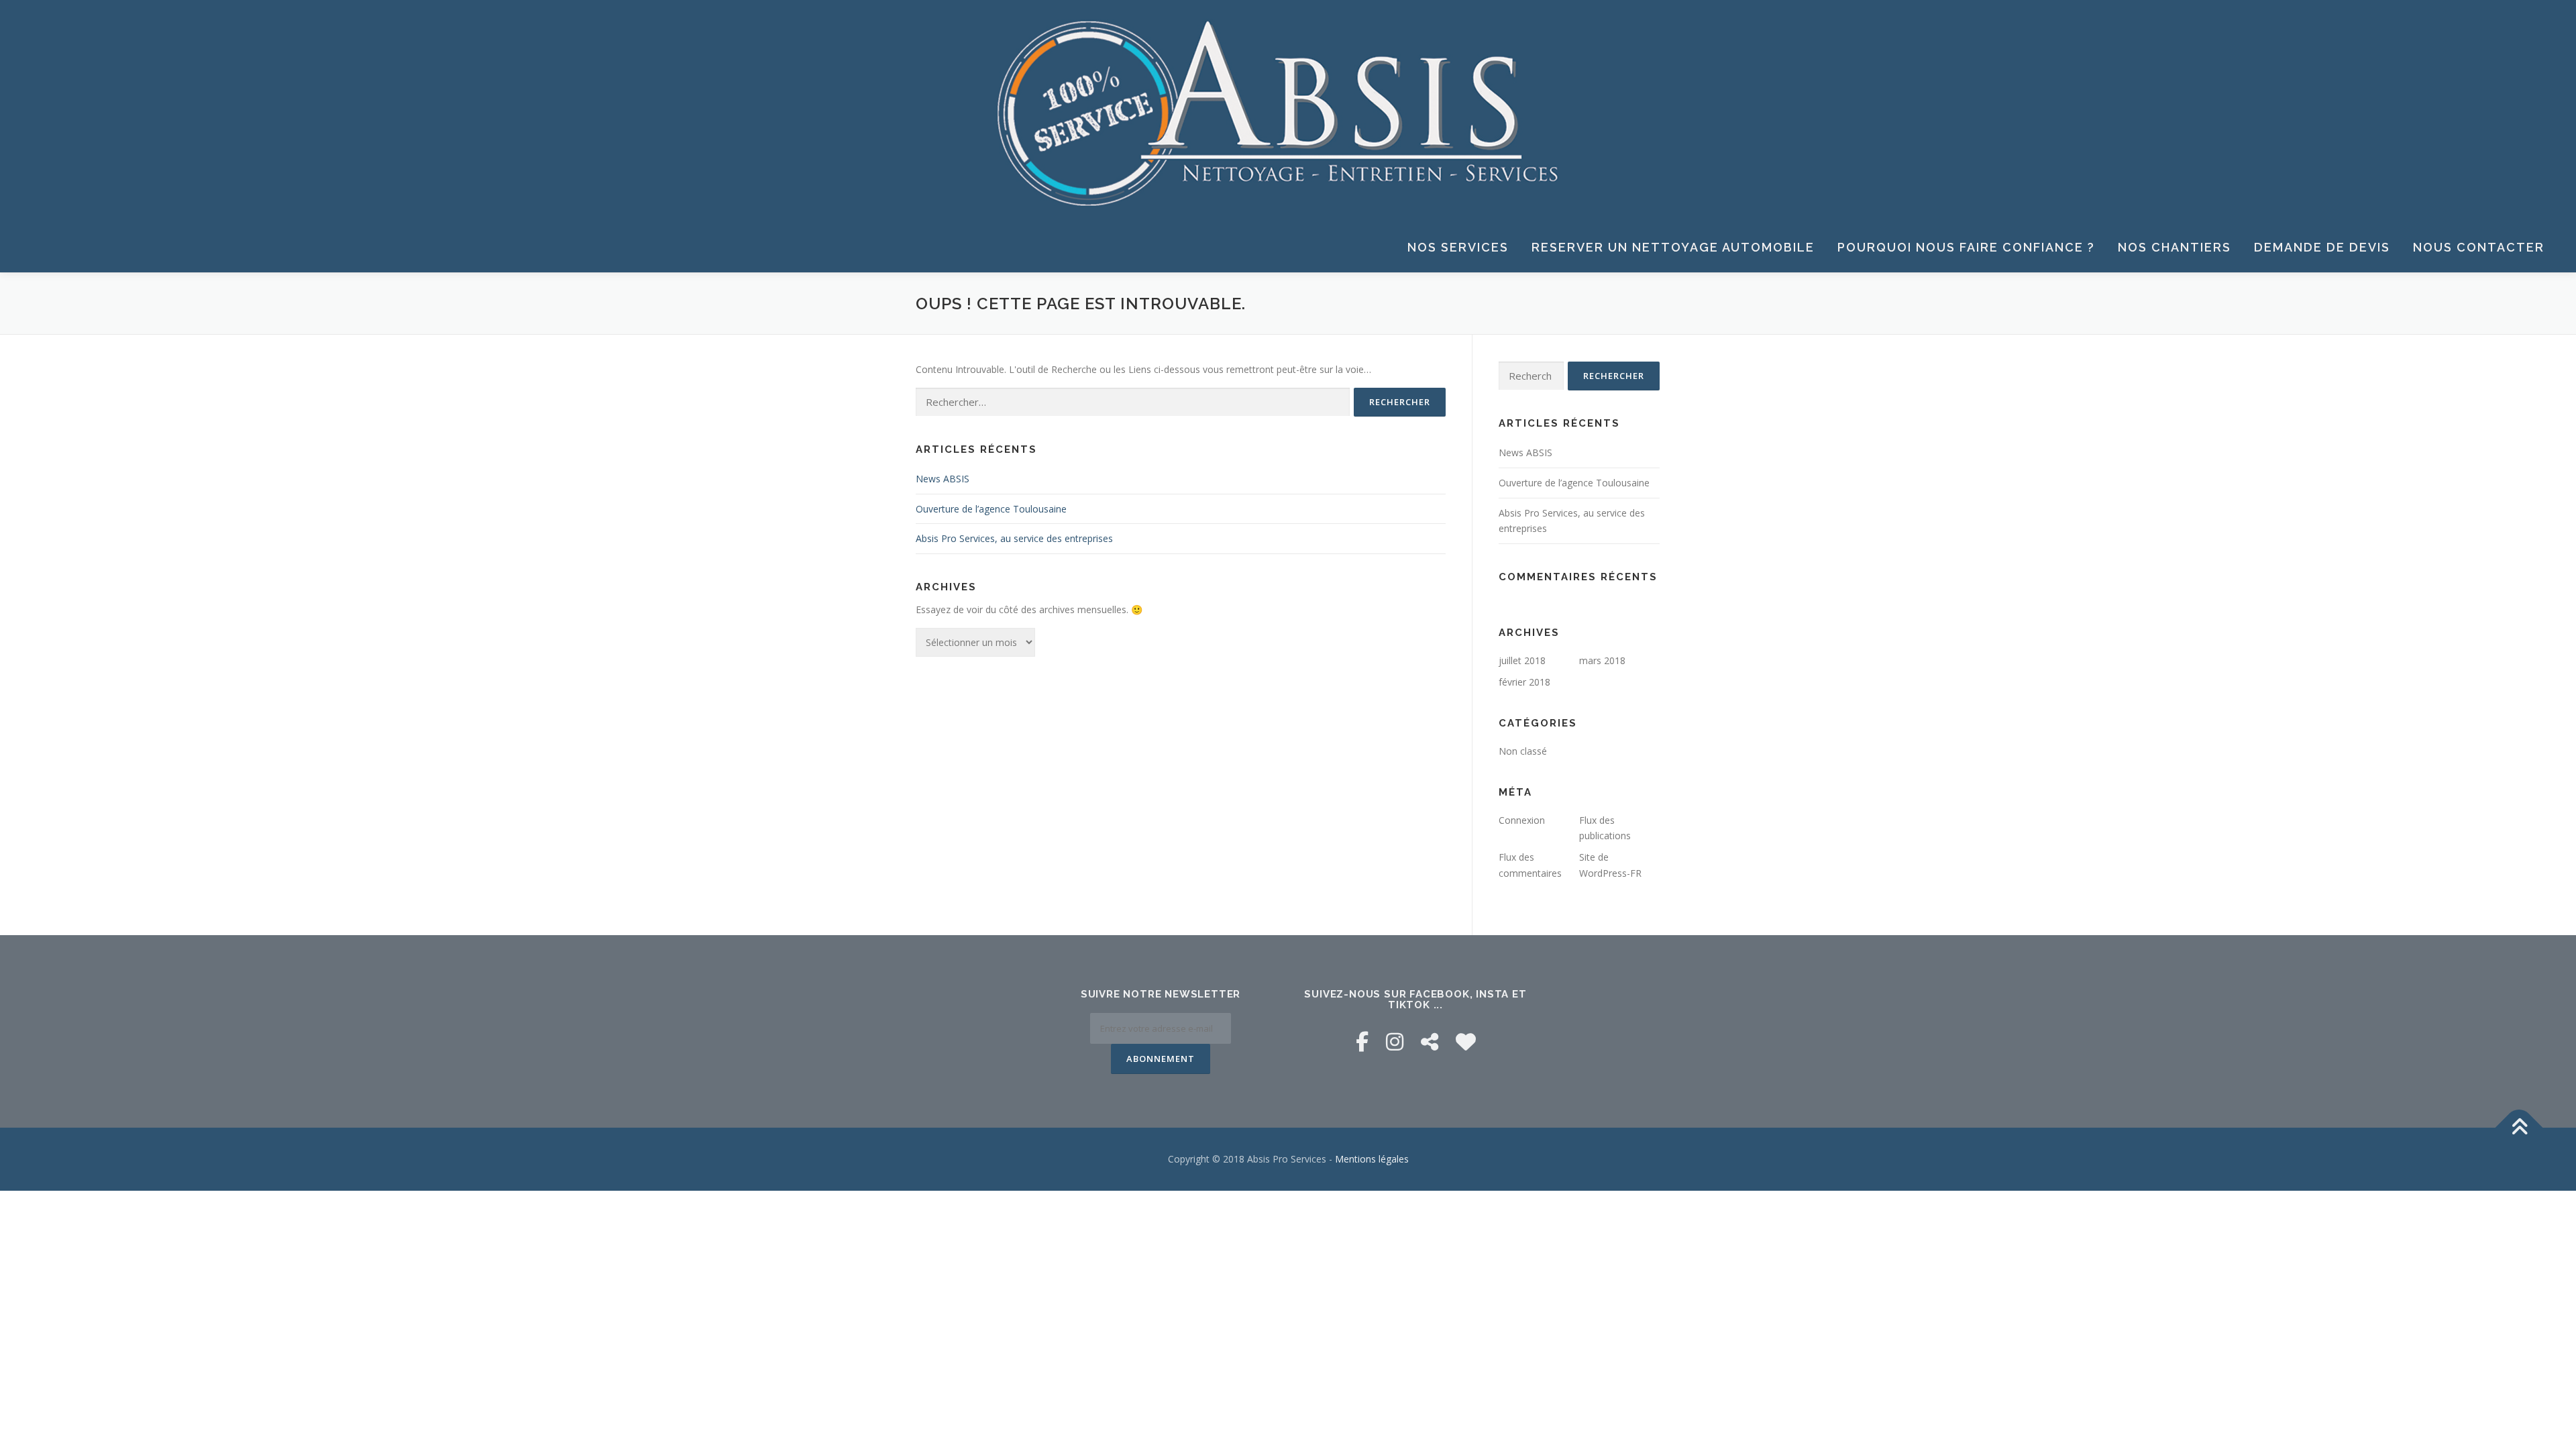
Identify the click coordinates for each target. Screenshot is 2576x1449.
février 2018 (1524, 682)
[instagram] (1395, 1041)
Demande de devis (2322, 247)
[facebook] (1362, 1041)
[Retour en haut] (2519, 1128)
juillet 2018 (1522, 660)
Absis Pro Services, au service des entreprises (1014, 538)
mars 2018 (1602, 660)
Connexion (1522, 820)
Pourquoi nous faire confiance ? (1966, 247)
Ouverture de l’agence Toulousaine (991, 509)
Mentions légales (1372, 1159)
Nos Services (1458, 247)
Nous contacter (2479, 247)
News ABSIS (943, 479)
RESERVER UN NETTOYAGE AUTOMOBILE (1673, 247)
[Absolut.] (1466, 1041)
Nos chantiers (2175, 247)
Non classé (1523, 751)
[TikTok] (1430, 1041)
